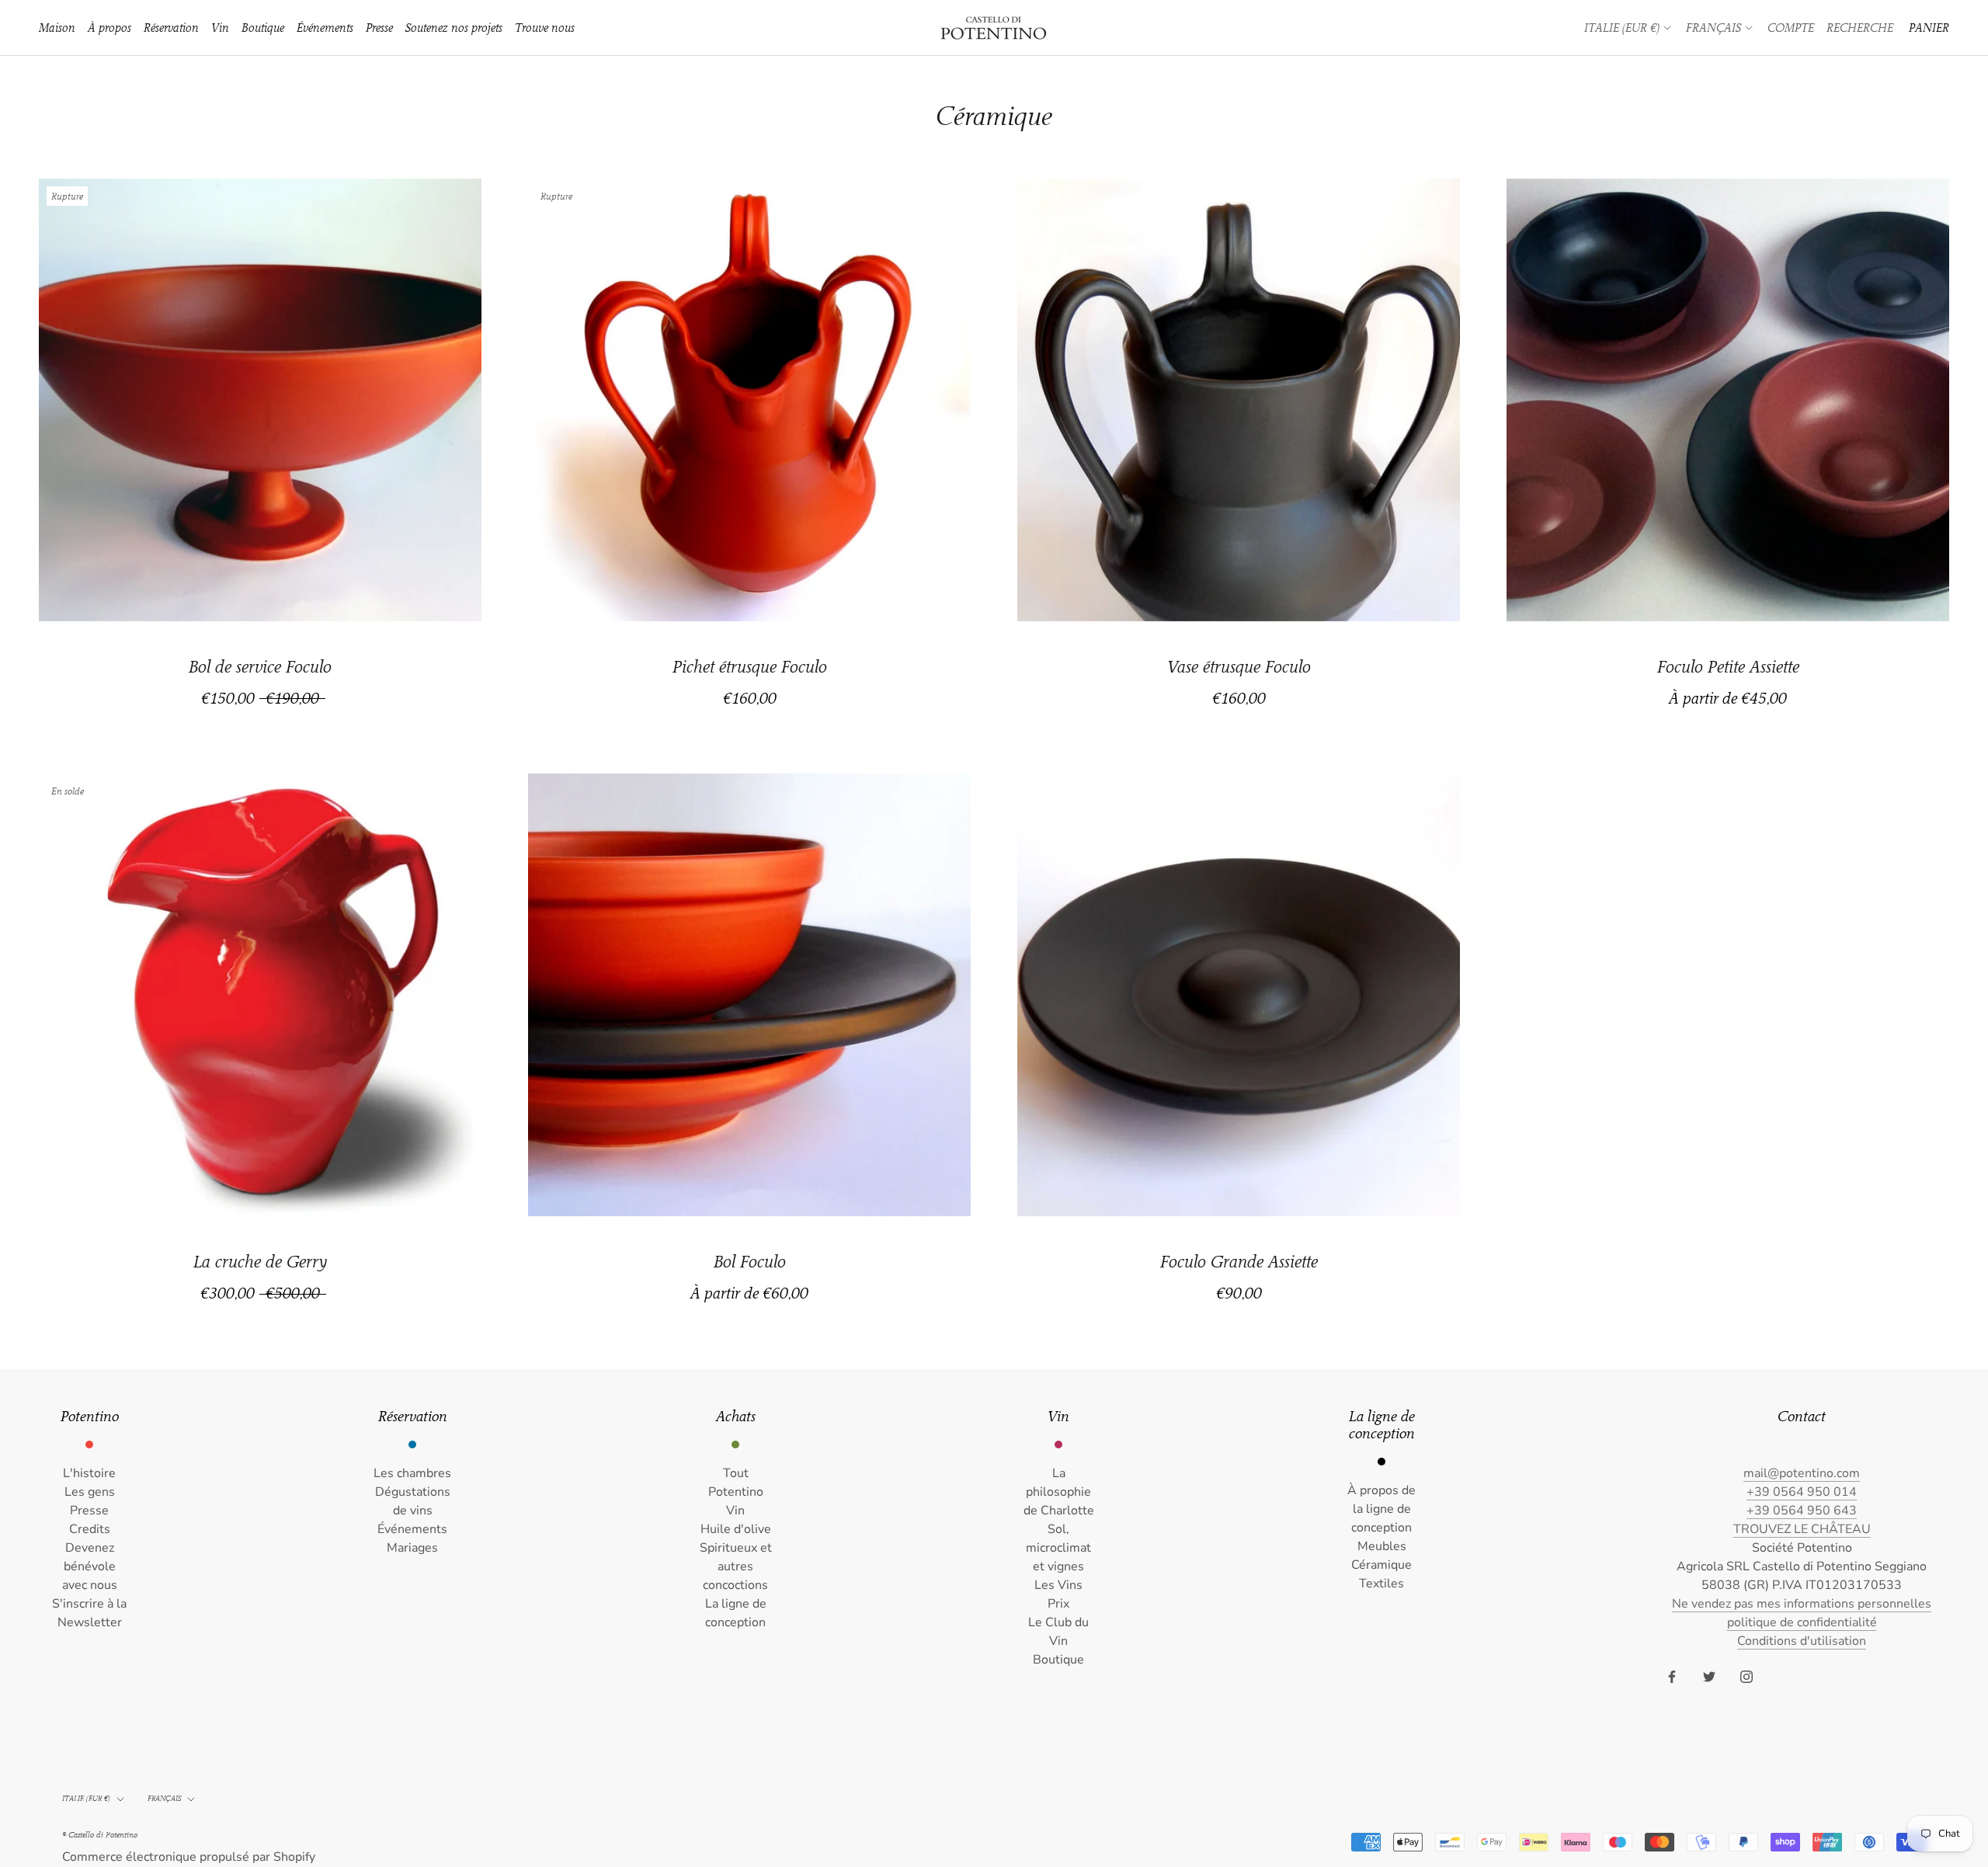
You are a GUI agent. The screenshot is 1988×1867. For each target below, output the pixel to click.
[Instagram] (1746, 1676)
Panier (1929, 28)
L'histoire (89, 1473)
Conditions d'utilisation (1802, 1641)
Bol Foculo (750, 1262)
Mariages (412, 1548)
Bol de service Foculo (260, 667)
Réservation (171, 28)
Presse (379, 28)
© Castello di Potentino (100, 1835)
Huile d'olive (736, 1529)
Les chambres (412, 1473)
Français (1713, 28)
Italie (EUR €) (1622, 28)
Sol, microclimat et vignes (1058, 1548)
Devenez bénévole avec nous (90, 1566)
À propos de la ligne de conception (1382, 1509)
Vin (220, 28)
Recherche (1860, 28)
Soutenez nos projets (454, 28)
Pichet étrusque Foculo (750, 667)
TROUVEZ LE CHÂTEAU (1802, 1529)
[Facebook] (1672, 1676)
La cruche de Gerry (260, 1262)
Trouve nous (545, 28)
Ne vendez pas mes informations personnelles (1802, 1604)
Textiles (1382, 1584)
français (164, 1799)
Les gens (90, 1492)
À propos (109, 28)
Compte (1791, 28)
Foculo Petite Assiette (1728, 667)
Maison (57, 28)
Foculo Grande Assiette (1239, 1262)
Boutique (263, 28)
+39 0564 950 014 (1802, 1492)
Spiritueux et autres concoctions (736, 1566)
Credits (90, 1529)
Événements (325, 28)
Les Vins (1058, 1585)
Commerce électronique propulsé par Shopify (189, 1857)
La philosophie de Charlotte (1059, 1492)
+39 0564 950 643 (1802, 1511)
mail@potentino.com (1802, 1473)
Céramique (1382, 1565)
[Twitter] (1709, 1676)
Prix (1058, 1604)
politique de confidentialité (1802, 1622)
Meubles (1382, 1546)
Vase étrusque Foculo (1239, 667)
